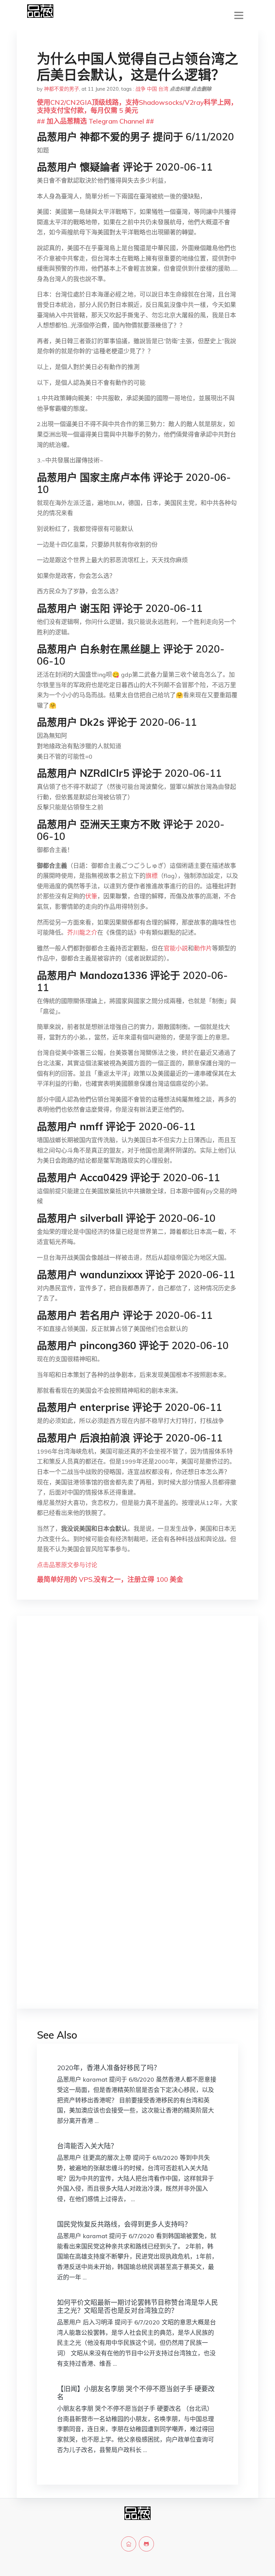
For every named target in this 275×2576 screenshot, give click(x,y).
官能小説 (176, 948)
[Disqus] (137, 1728)
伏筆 (91, 896)
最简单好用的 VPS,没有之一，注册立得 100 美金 (110, 1579)
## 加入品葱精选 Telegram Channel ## (95, 121)
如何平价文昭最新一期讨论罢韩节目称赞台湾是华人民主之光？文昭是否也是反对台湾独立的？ (137, 2306)
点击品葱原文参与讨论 (67, 1565)
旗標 (152, 876)
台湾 (163, 89)
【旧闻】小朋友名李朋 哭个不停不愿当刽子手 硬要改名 (136, 2393)
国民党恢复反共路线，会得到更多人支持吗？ (124, 2224)
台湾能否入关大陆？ (87, 2146)
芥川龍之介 (82, 932)
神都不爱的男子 (62, 89)
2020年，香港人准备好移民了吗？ (109, 2068)
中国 (152, 89)
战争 (141, 89)
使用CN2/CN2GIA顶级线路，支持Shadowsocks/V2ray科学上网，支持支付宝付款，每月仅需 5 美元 (137, 106)
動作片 (203, 948)
